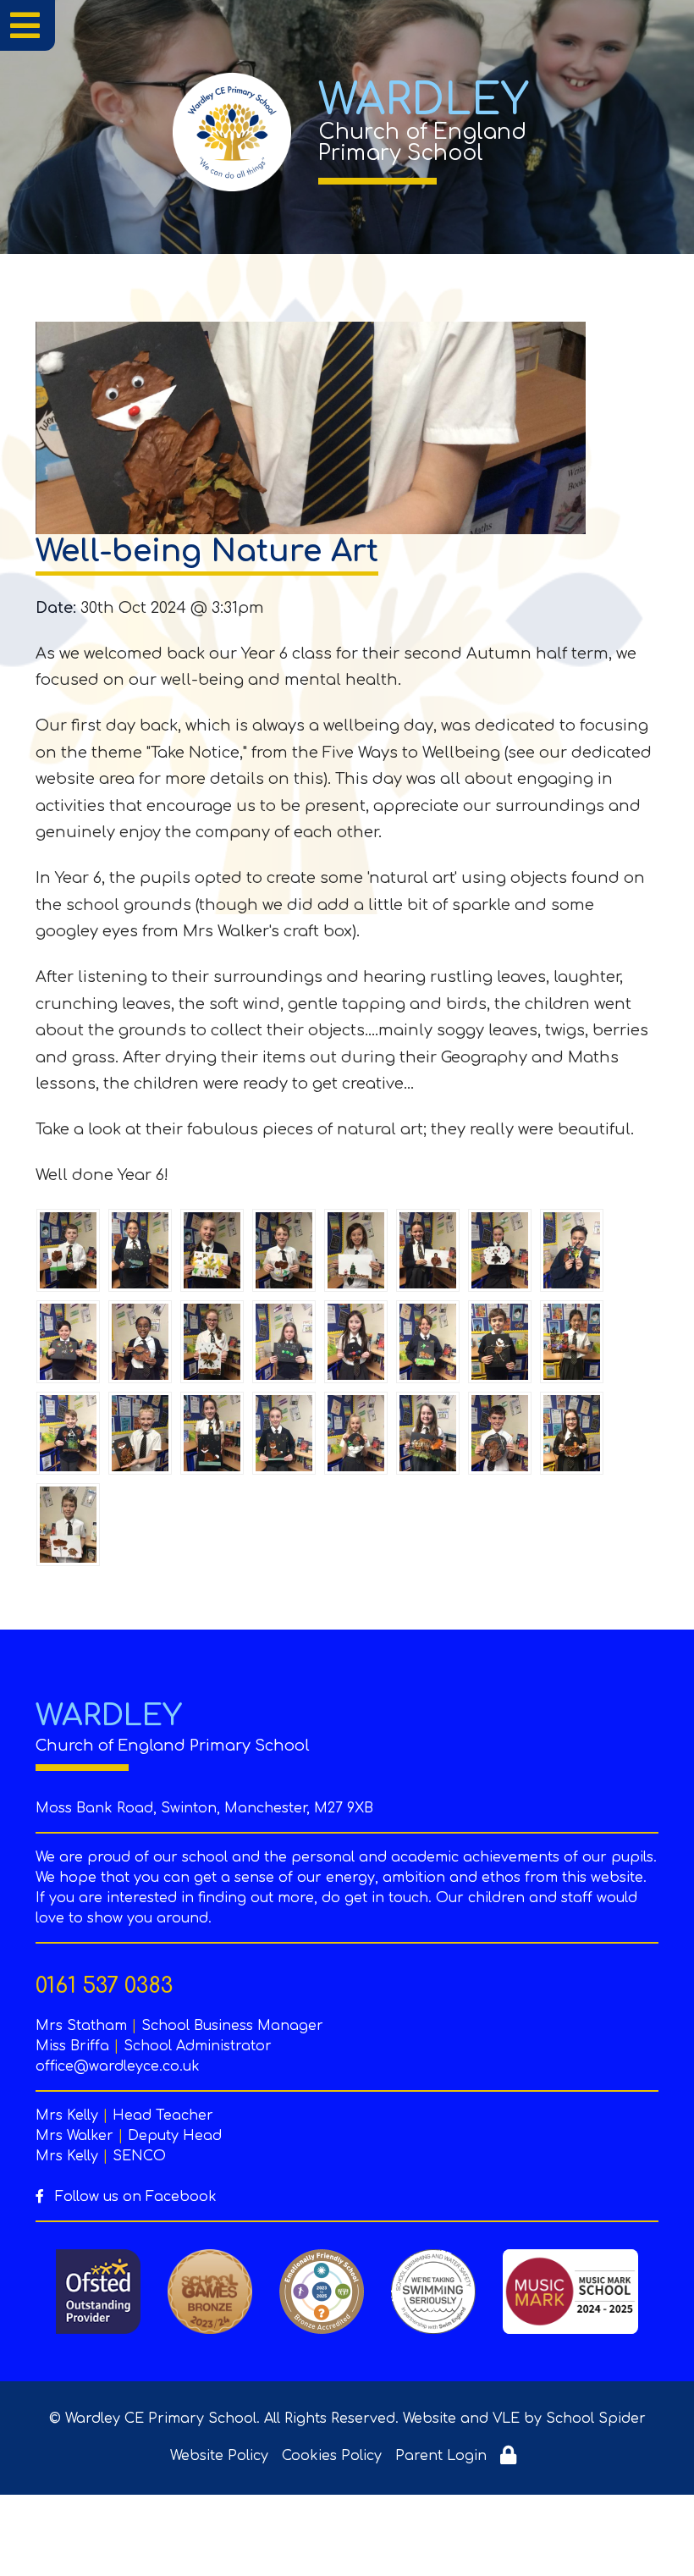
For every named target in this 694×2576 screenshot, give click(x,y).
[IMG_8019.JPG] (68, 1433)
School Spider (596, 2419)
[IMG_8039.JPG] (284, 1433)
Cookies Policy (332, 2456)
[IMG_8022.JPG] (428, 1342)
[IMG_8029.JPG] (212, 1250)
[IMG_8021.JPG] (428, 1250)
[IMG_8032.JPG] (356, 1250)
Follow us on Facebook (134, 2197)
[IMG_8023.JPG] (68, 1342)
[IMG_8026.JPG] (284, 1342)
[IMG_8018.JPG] (68, 1250)
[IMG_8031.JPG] (212, 1342)
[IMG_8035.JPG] (428, 1433)
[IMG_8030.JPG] (140, 1433)
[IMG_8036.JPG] (68, 1525)
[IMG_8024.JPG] (572, 1250)
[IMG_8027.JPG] (284, 1250)
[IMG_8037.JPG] (140, 1342)
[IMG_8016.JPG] (500, 1342)
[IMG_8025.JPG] (500, 1250)
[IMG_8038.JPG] (356, 1342)
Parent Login (441, 2456)
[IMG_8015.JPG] (572, 1433)
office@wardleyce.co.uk (118, 2066)
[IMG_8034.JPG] (212, 1433)
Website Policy (219, 2456)
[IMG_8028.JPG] (356, 1433)
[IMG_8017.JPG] (572, 1342)
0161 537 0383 (104, 1986)
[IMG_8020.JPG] (140, 1250)
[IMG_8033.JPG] (500, 1433)
